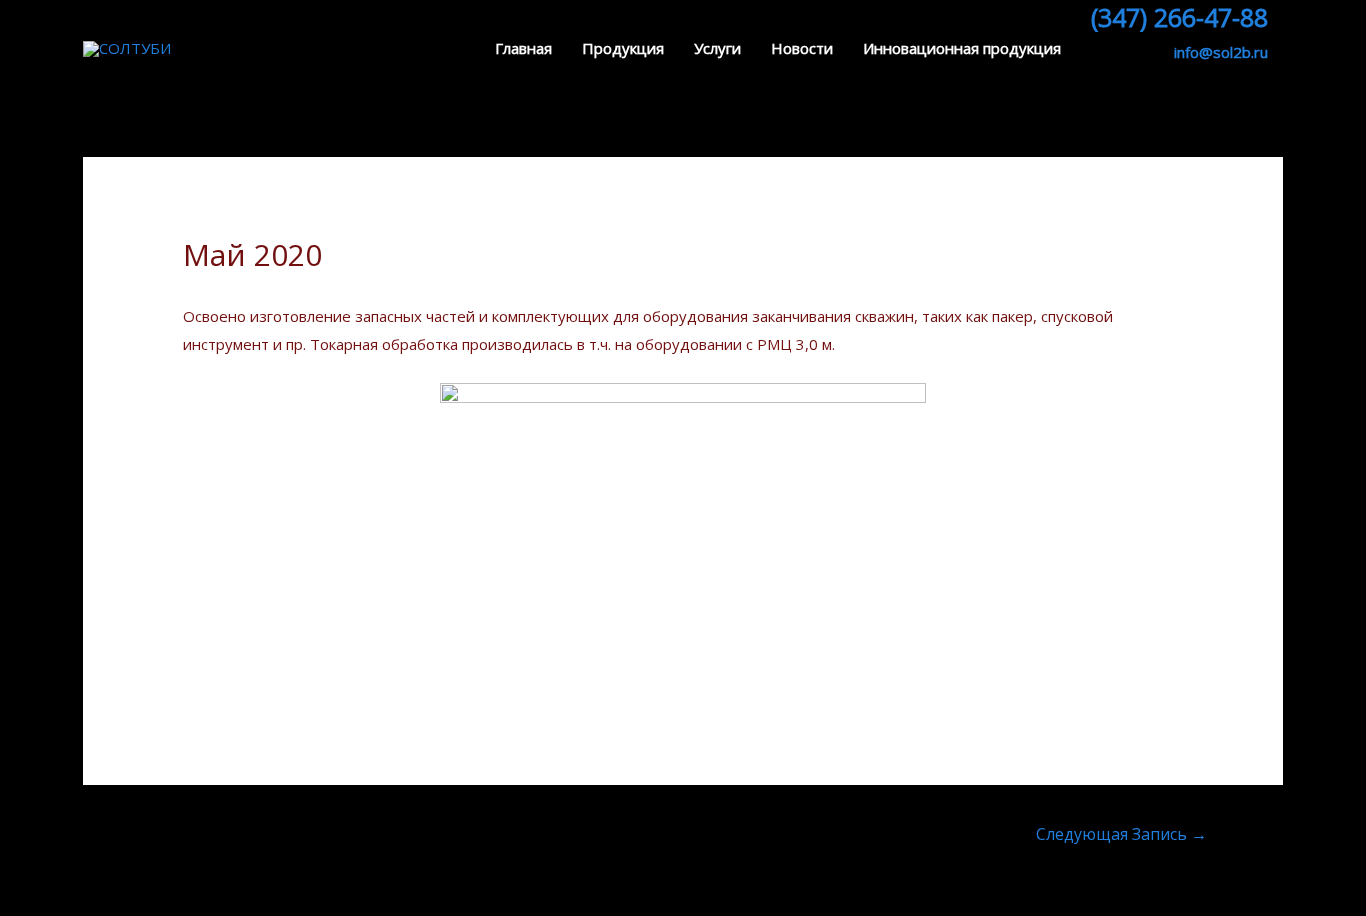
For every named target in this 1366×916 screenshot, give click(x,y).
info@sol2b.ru (1221, 52)
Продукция (623, 48)
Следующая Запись (1121, 834)
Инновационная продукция (962, 48)
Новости (802, 48)
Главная (523, 48)
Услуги (717, 48)
